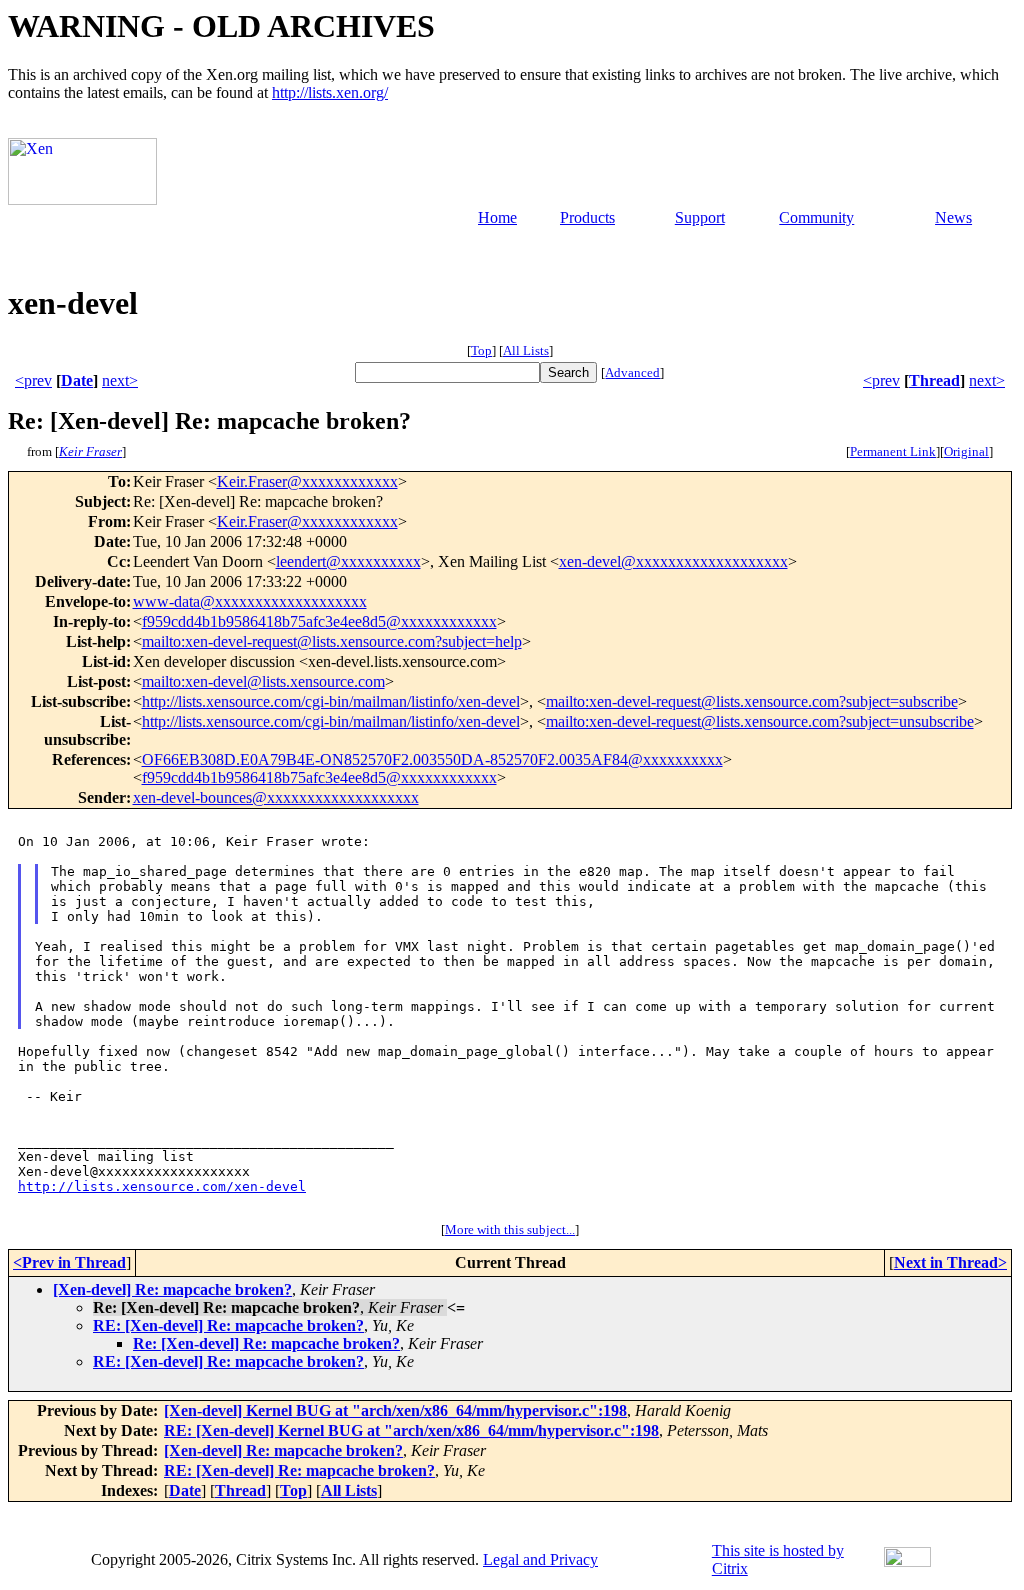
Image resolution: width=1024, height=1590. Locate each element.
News (953, 217)
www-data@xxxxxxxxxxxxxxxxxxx (250, 601)
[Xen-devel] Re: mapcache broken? (172, 1289)
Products (587, 217)
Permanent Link (893, 451)
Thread (934, 380)
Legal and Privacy (540, 1559)
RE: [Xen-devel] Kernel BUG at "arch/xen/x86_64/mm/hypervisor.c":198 (411, 1430)
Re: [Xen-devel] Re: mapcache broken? (266, 1343)
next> (120, 380)
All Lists (526, 350)
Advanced (632, 372)
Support (700, 217)
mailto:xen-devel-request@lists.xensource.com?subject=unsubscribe (760, 721)
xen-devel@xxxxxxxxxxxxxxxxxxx (673, 561)
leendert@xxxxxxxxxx (348, 561)
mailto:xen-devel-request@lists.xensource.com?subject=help (332, 641)
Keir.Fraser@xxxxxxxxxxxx (307, 481)
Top (481, 350)
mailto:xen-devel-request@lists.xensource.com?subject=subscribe (752, 701)
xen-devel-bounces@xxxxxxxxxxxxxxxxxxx (276, 797)
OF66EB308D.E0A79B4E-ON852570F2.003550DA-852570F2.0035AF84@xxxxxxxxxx (432, 759)
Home (497, 217)
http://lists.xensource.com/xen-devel (162, 1186)
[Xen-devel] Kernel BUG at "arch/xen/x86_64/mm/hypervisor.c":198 (395, 1410)
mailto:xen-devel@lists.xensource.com (263, 681)
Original (966, 451)
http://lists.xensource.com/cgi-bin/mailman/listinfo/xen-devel (331, 701)
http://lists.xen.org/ (330, 92)
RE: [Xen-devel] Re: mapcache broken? (228, 1325)
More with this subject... (510, 1229)
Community (816, 217)
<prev (33, 380)
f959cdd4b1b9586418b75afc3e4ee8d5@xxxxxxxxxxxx (319, 621)
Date (77, 380)
